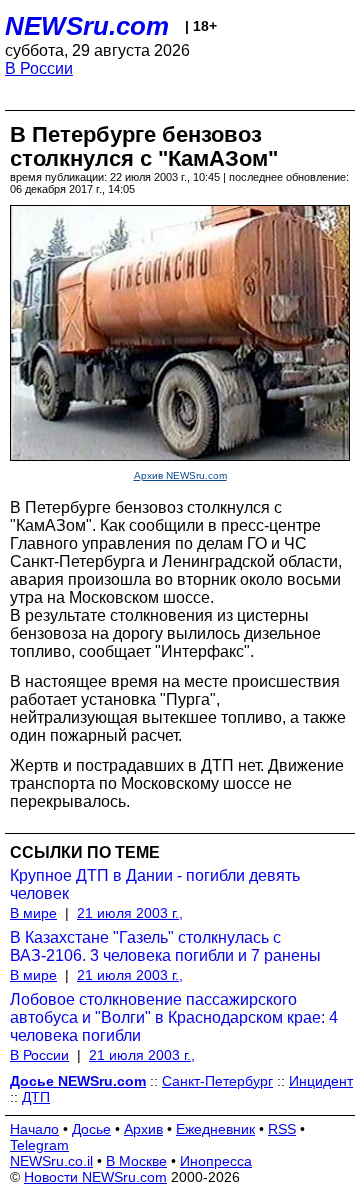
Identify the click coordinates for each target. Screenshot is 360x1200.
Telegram (39, 1145)
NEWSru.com (87, 26)
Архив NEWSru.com (180, 475)
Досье (91, 1129)
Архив (143, 1129)
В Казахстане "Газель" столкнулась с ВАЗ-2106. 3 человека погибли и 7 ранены (165, 946)
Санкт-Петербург (217, 1081)
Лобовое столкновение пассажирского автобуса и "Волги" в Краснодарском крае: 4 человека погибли (174, 1017)
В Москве (136, 1161)
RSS (282, 1129)
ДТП (36, 1097)
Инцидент (321, 1081)
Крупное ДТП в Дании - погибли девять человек (155, 884)
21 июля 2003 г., (130, 913)
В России (39, 68)
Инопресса (216, 1161)
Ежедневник (215, 1129)
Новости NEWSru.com (95, 1177)
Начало (34, 1129)
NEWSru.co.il (51, 1161)
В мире (33, 913)
